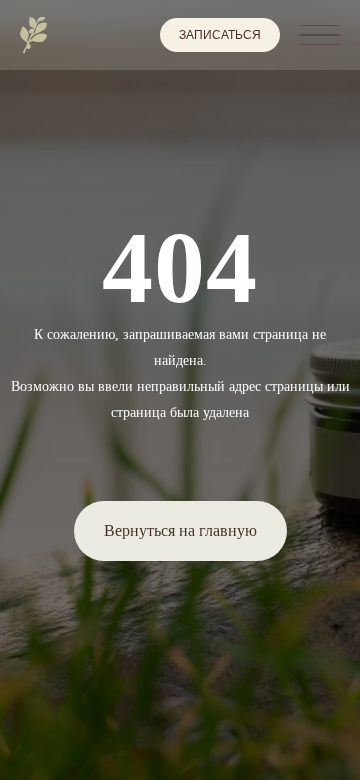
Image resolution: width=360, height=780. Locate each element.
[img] (33, 35)
